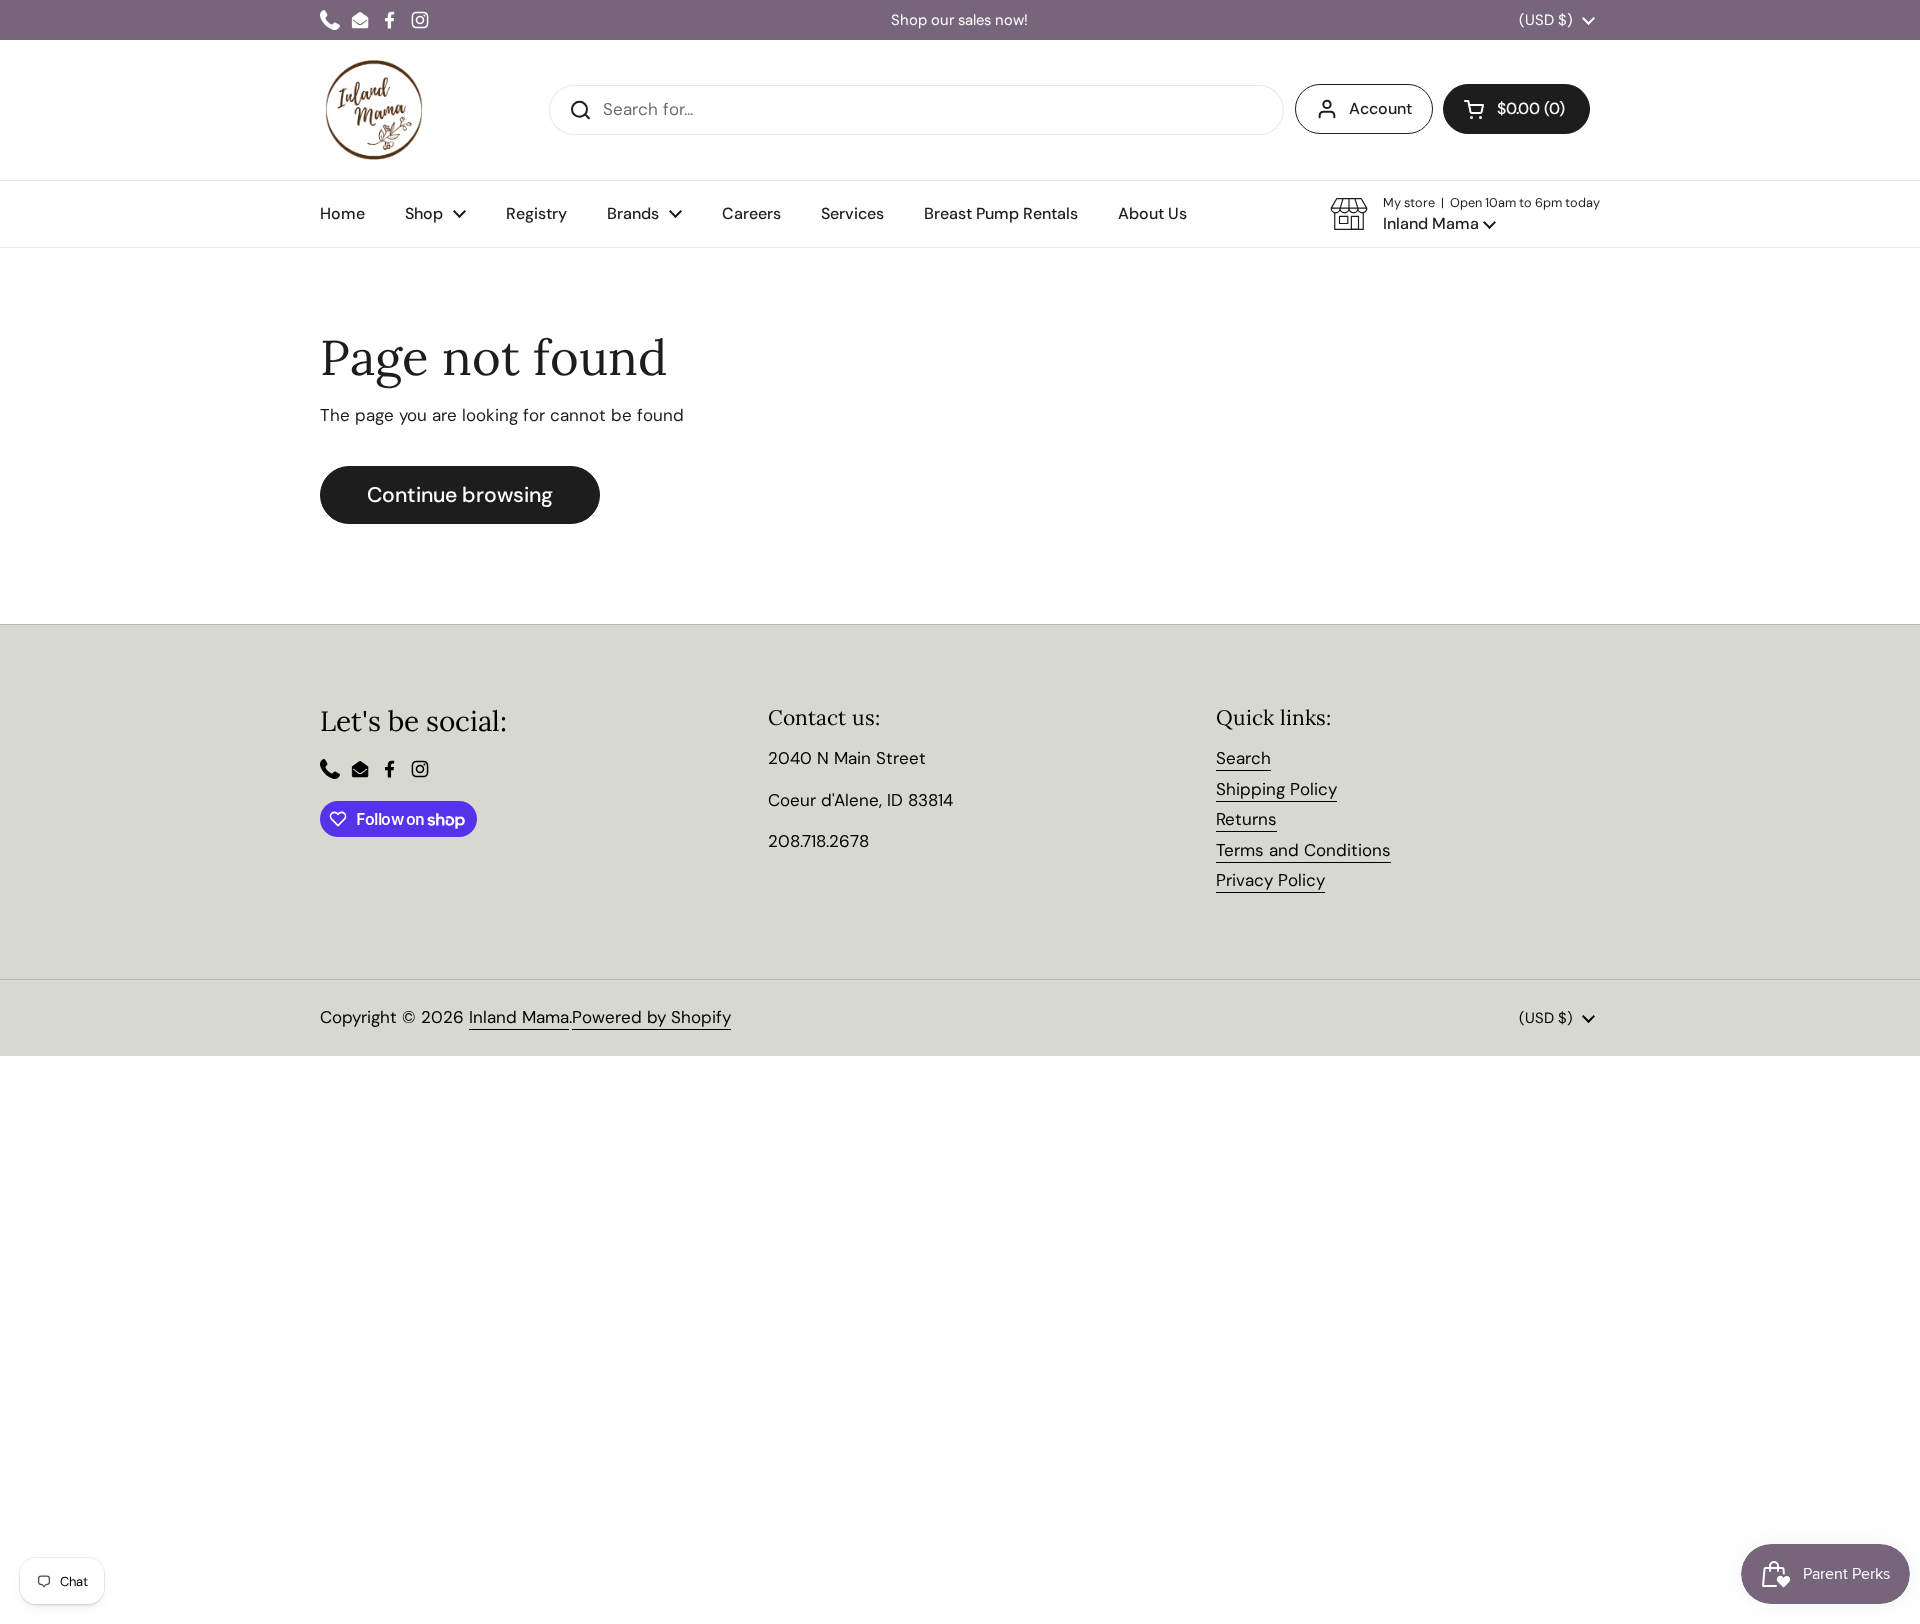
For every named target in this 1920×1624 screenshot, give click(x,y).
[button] (1465, 214)
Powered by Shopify (651, 1017)
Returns (1246, 819)
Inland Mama (519, 1017)
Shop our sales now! (959, 20)
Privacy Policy (1270, 880)
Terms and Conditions (1303, 850)
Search (1243, 758)
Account (1380, 108)
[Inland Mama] (374, 110)
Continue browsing (460, 495)
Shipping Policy (1276, 789)
